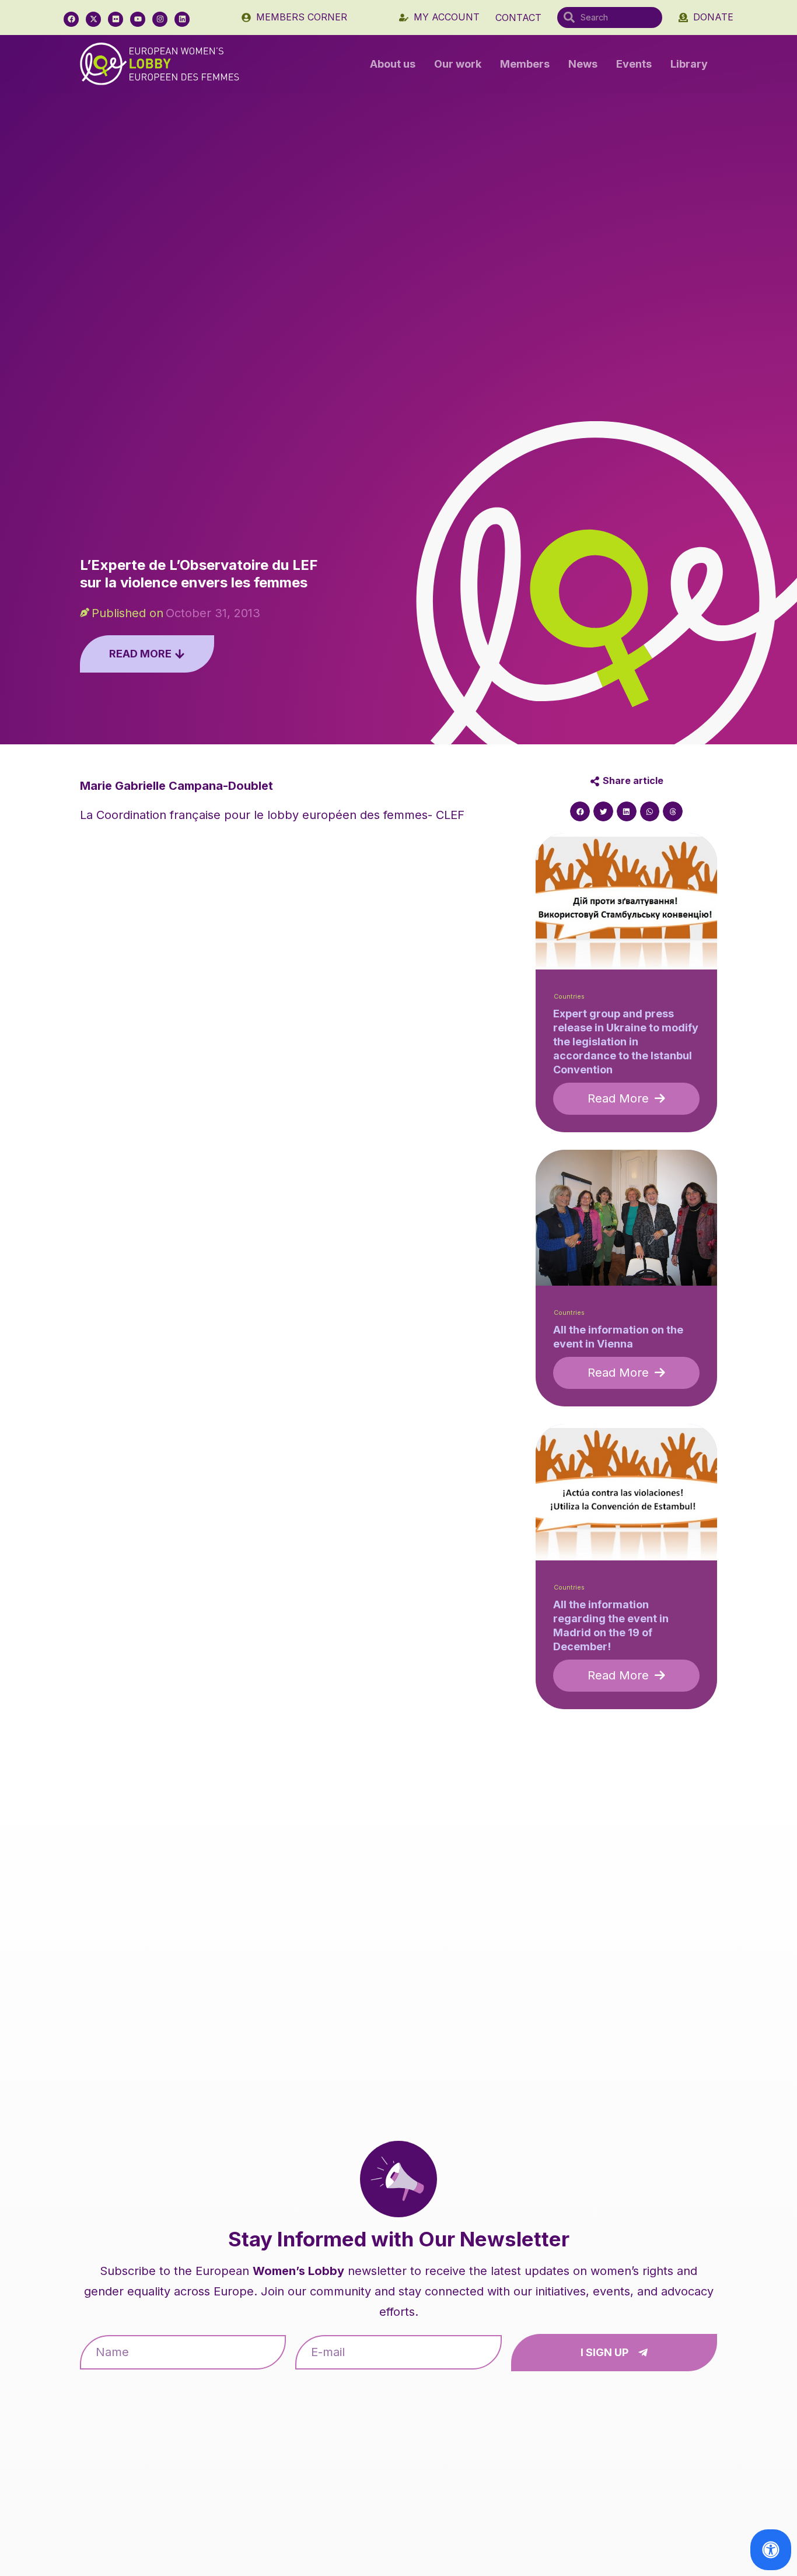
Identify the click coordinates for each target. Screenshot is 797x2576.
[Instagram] (160, 19)
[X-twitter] (93, 19)
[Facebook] (71, 19)
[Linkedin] (182, 19)
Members (525, 64)
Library (689, 64)
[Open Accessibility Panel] (771, 2550)
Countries (569, 997)
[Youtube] (138, 19)
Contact (518, 17)
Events (634, 64)
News (583, 64)
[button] (580, 811)
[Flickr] (116, 19)
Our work (458, 64)
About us (393, 64)
